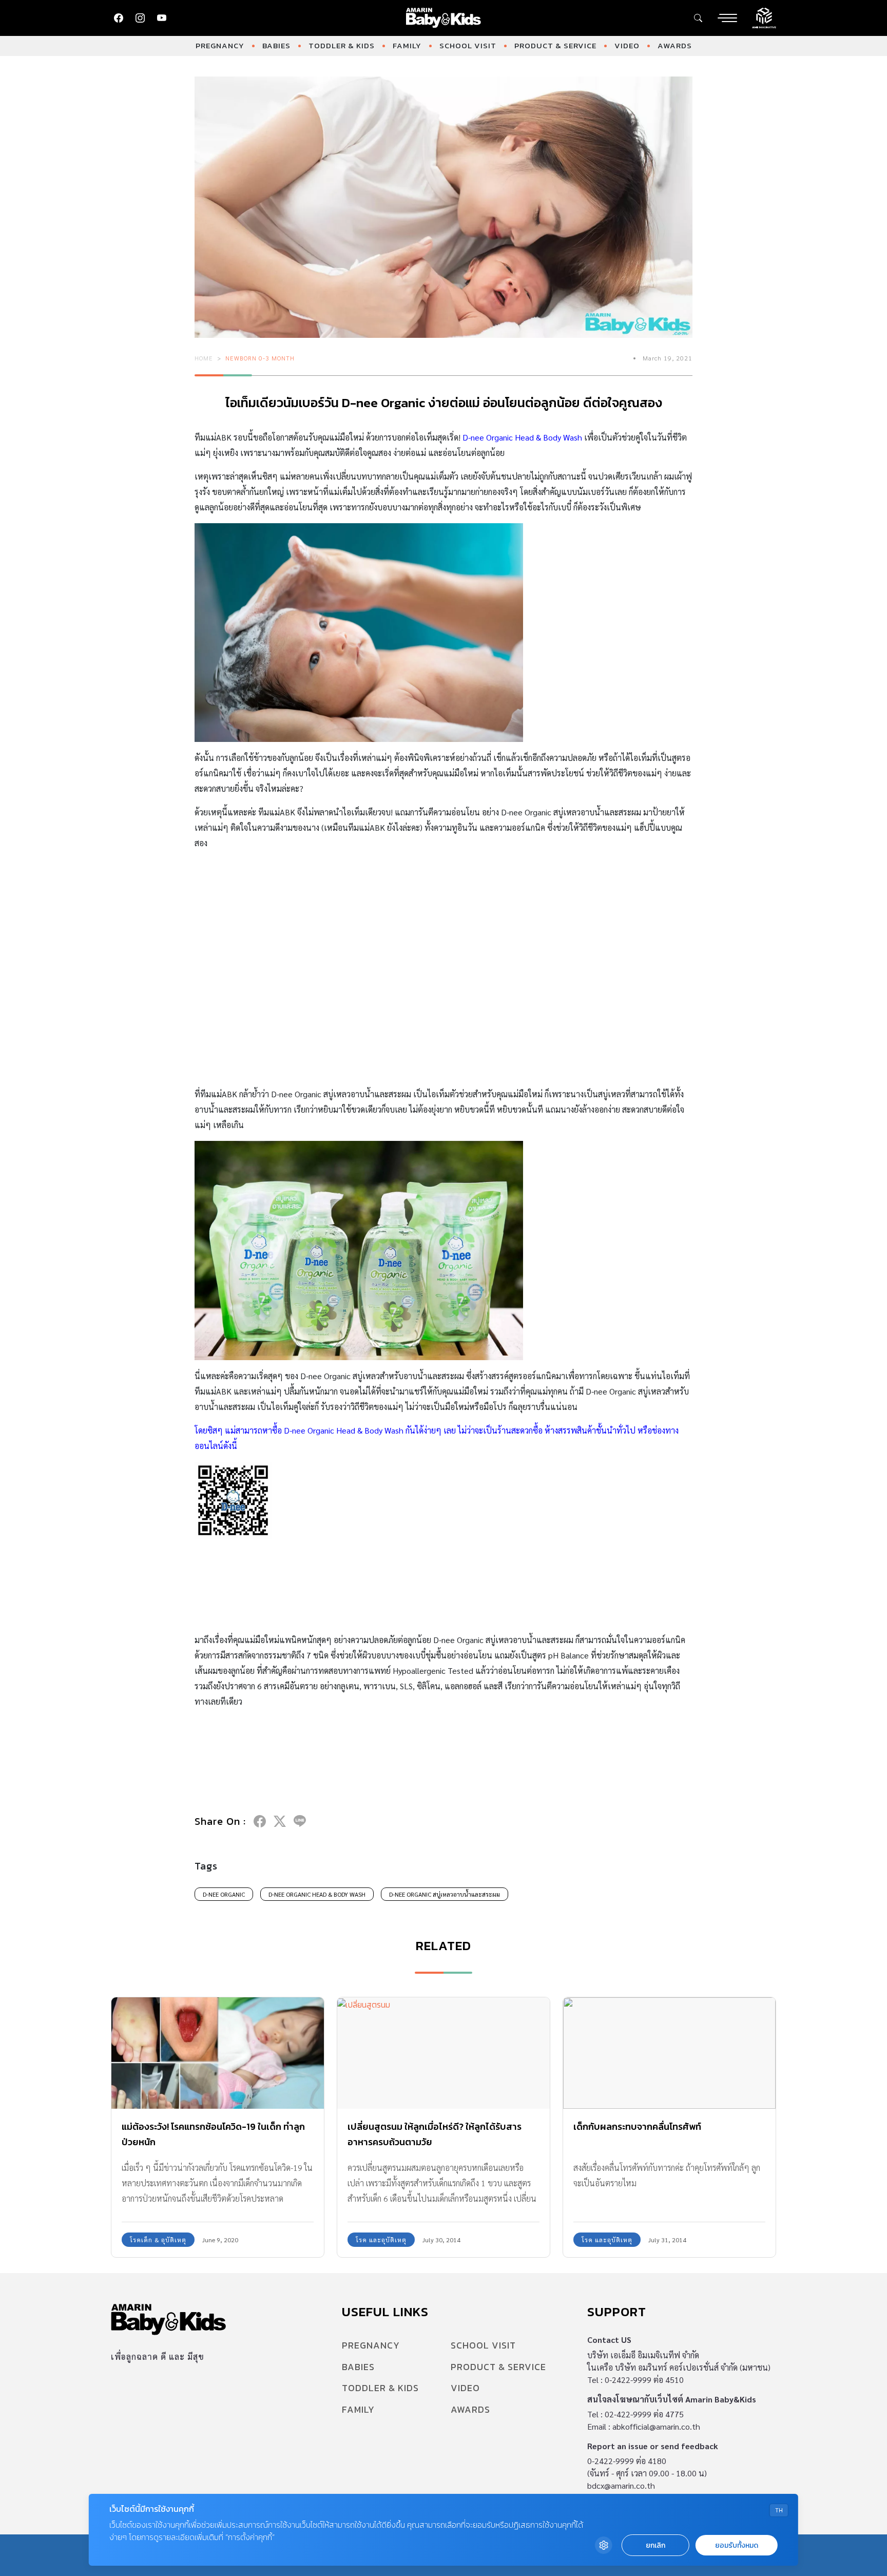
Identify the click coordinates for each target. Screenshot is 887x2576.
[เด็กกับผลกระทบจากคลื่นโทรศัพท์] (669, 2053)
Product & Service (555, 45)
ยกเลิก (655, 2545)
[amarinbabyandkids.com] (444, 18)
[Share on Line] (300, 1821)
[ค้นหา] (698, 18)
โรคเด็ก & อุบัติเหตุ (158, 2240)
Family (407, 45)
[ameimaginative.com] (764, 17)
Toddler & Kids (342, 45)
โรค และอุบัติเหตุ (381, 2240)
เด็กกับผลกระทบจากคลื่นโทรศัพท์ (637, 2126)
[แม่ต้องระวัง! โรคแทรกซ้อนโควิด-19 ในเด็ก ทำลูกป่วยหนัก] (218, 2053)
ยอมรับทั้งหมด (737, 2545)
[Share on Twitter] (280, 1821)
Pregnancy (220, 45)
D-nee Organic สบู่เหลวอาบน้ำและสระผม (445, 1894)
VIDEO (627, 45)
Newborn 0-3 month (260, 358)
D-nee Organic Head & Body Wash (317, 1894)
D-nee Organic (224, 1894)
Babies (276, 45)
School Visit (468, 45)
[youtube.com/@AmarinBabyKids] (162, 18)
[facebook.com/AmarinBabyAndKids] (119, 18)
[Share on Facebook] (260, 1821)
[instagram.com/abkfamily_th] (140, 18)
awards (675, 45)
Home (204, 358)
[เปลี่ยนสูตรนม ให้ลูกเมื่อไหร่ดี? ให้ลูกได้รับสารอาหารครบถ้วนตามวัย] (444, 2053)
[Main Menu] (727, 18)
